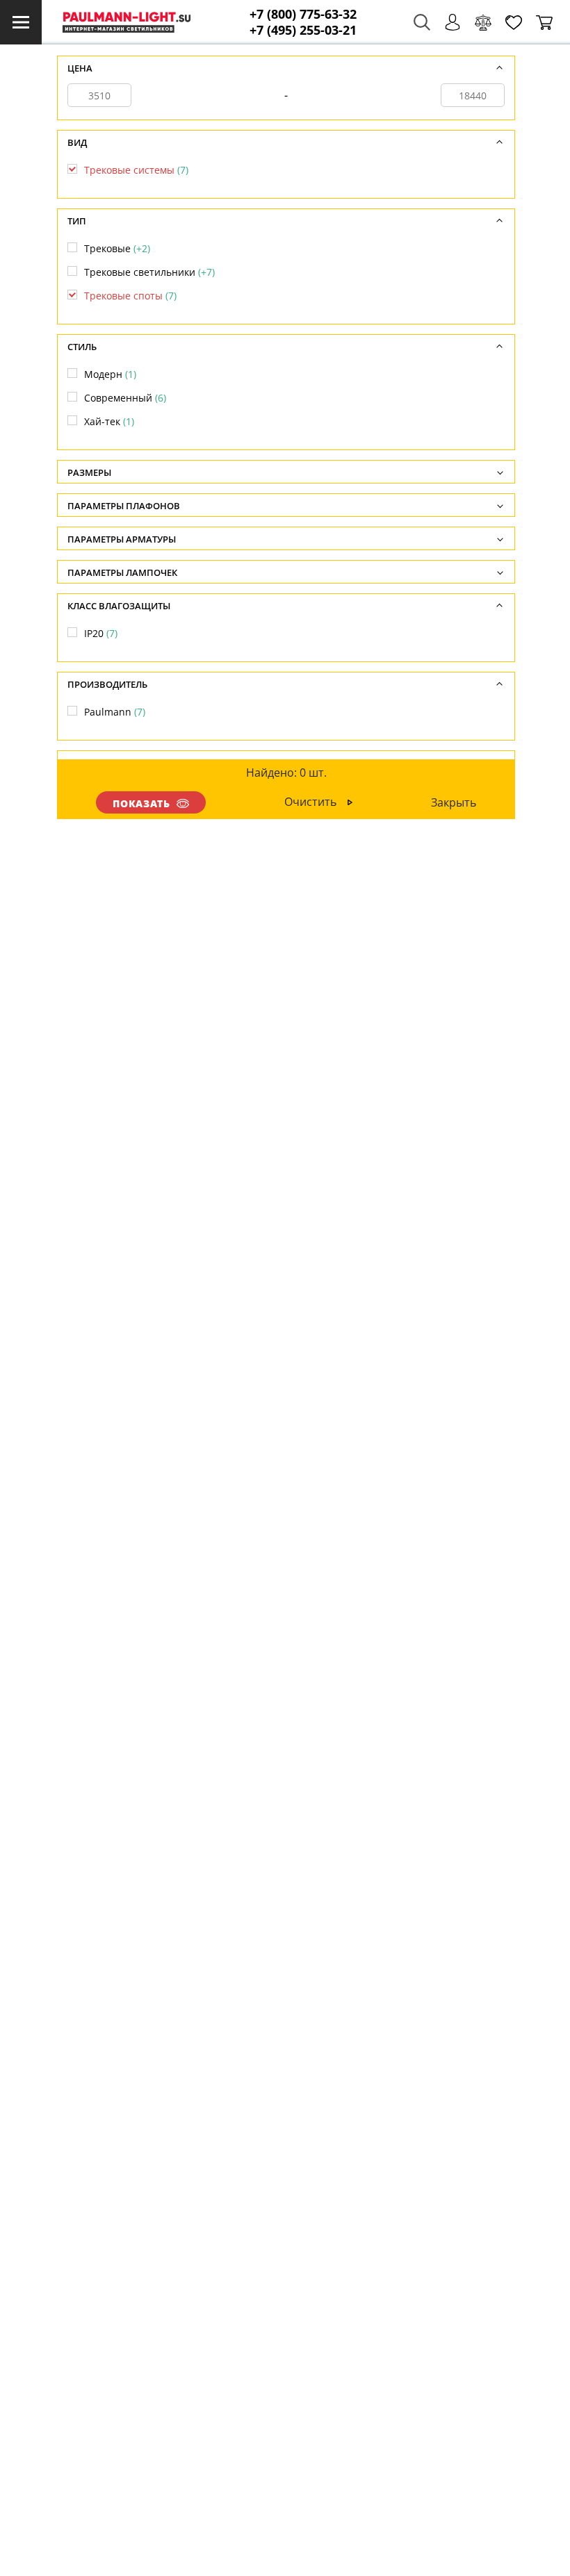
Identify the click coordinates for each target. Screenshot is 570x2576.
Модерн (110, 374)
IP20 (101, 633)
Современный (125, 398)
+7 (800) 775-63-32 (303, 14)
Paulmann (115, 712)
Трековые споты (130, 296)
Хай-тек (109, 421)
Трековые (117, 248)
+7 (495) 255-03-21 (303, 30)
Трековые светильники (149, 272)
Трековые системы (136, 170)
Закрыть (454, 802)
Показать (142, 803)
